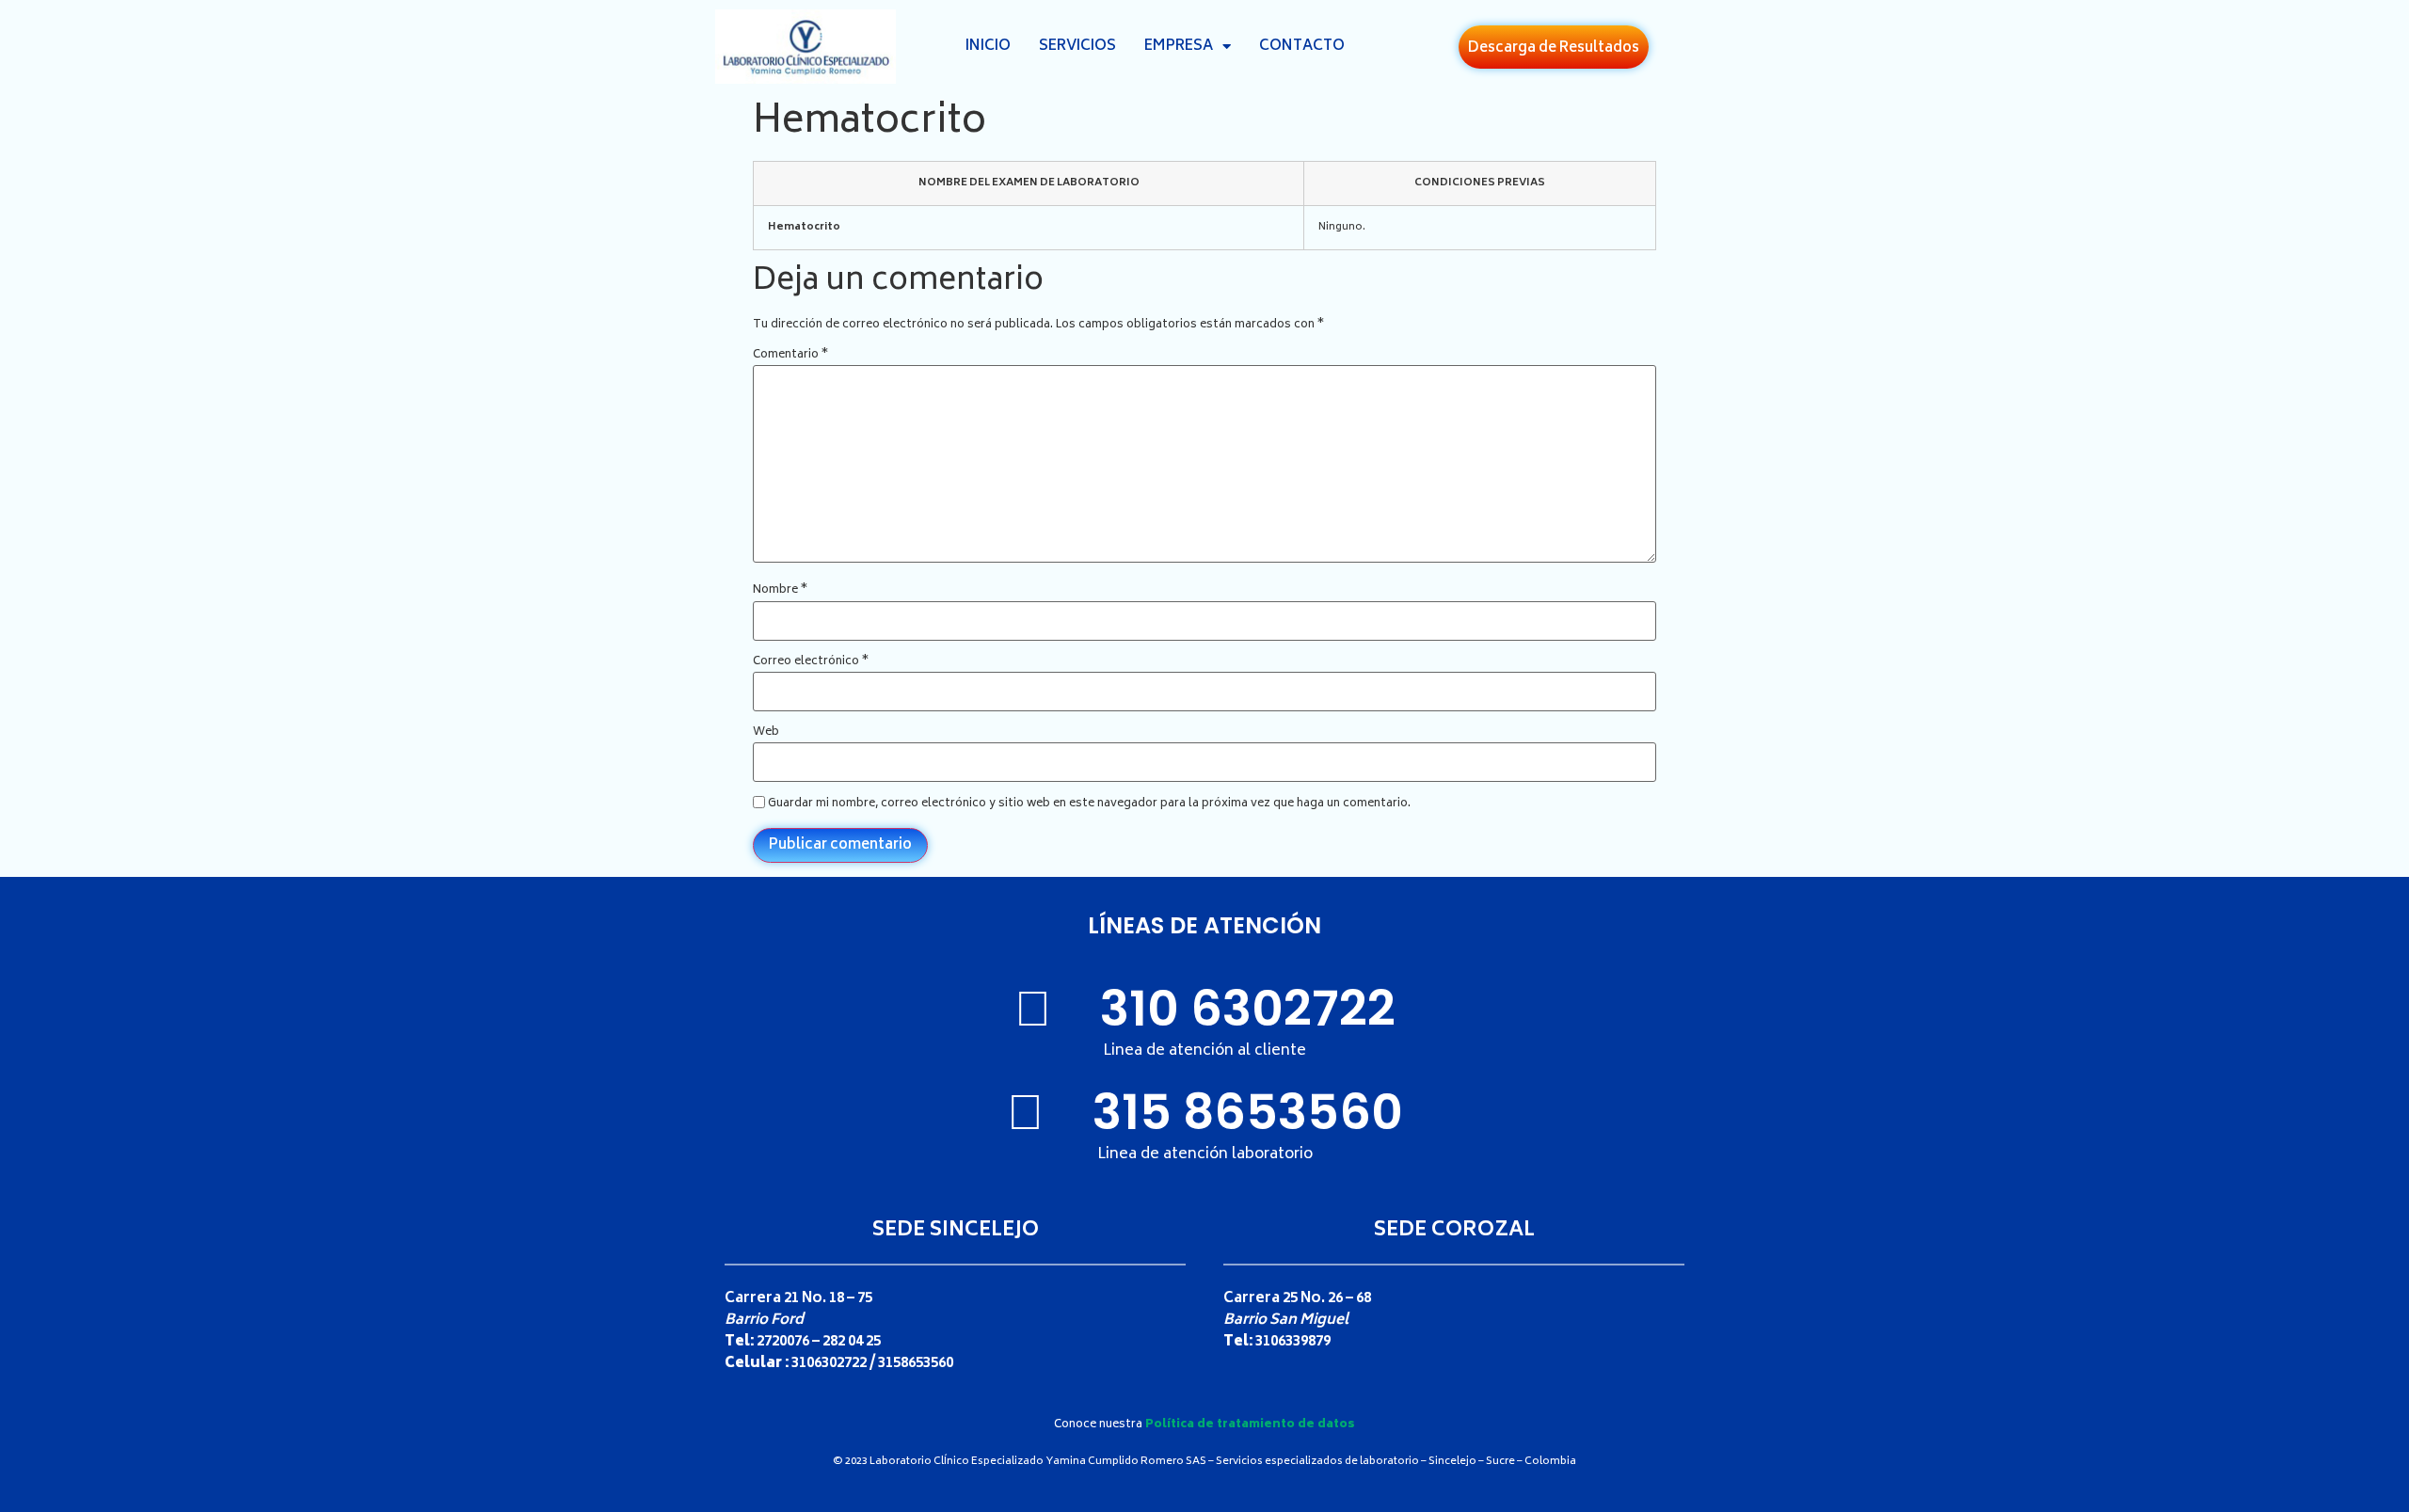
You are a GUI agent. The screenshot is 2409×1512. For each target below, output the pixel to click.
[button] (1554, 47)
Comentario (790, 356)
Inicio (988, 47)
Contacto (1302, 47)
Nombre (780, 591)
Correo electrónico (811, 662)
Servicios (1077, 47)
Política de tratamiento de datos (1250, 1425)
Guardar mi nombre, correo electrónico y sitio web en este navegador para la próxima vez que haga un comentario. (1089, 804)
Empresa (1179, 47)
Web (766, 733)
